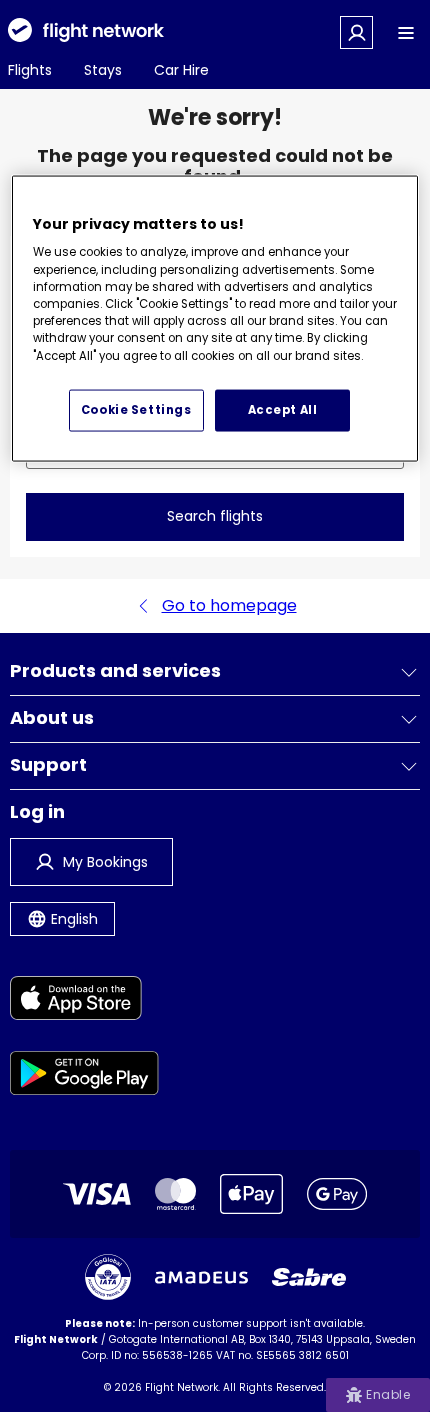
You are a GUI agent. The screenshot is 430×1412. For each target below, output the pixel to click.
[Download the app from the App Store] (84, 1001)
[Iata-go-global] (108, 1277)
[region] (215, 318)
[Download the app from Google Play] (84, 1076)
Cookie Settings (136, 409)
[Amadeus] (201, 1277)
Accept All (283, 409)
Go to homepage (229, 605)
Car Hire (181, 70)
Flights (30, 70)
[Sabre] (309, 1277)
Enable (388, 1394)
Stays (103, 70)
